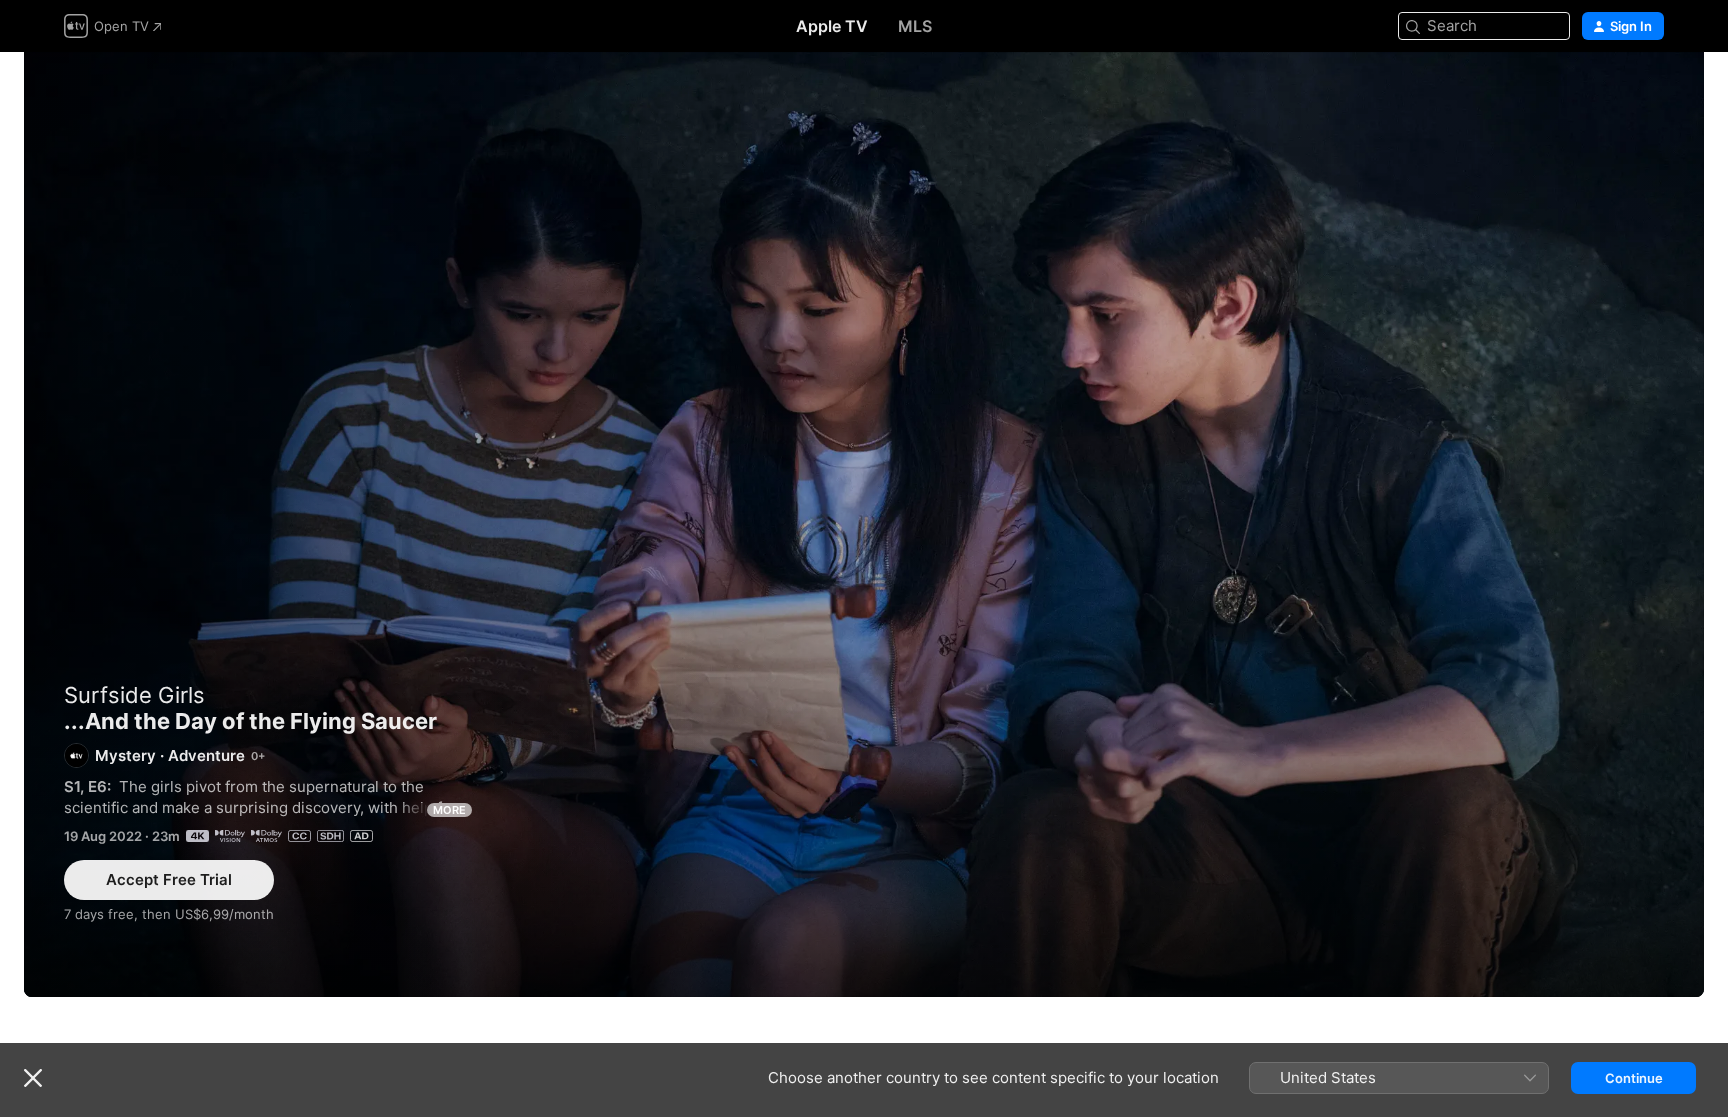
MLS (915, 26)
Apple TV (832, 26)
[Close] (33, 1078)
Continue (1634, 1078)
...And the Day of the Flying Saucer (864, 524)
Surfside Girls (134, 695)
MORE (449, 810)
